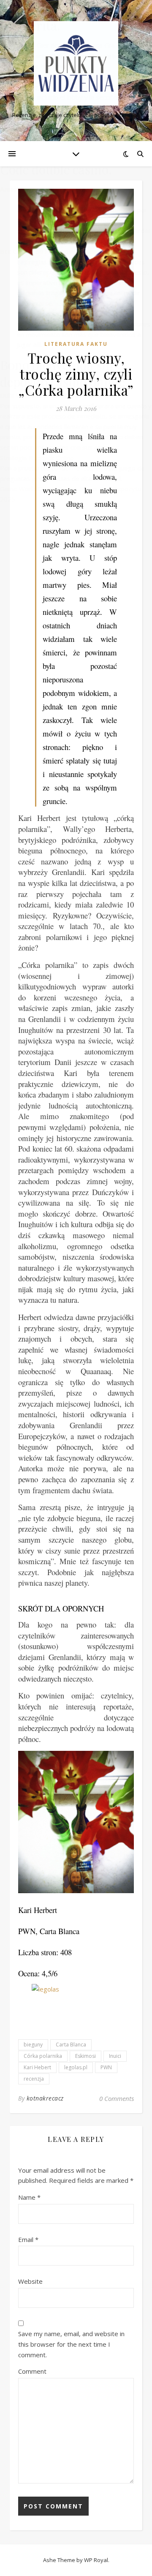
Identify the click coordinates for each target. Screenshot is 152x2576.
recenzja (34, 2079)
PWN (106, 2067)
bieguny (33, 2045)
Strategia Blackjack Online (37, 458)
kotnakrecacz (45, 2098)
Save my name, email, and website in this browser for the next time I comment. (71, 2344)
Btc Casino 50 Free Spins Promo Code (59, 251)
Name (29, 2197)
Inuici (115, 2056)
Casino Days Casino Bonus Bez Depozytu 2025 (68, 108)
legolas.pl (76, 2067)
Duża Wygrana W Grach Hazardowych (55, 395)
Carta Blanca (71, 2045)
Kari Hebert (37, 2067)
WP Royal (96, 2560)
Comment (32, 2371)
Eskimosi (85, 2056)
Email (28, 2239)
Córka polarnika (43, 2056)
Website (30, 2281)
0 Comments (117, 2098)
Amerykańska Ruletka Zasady (47, 189)
